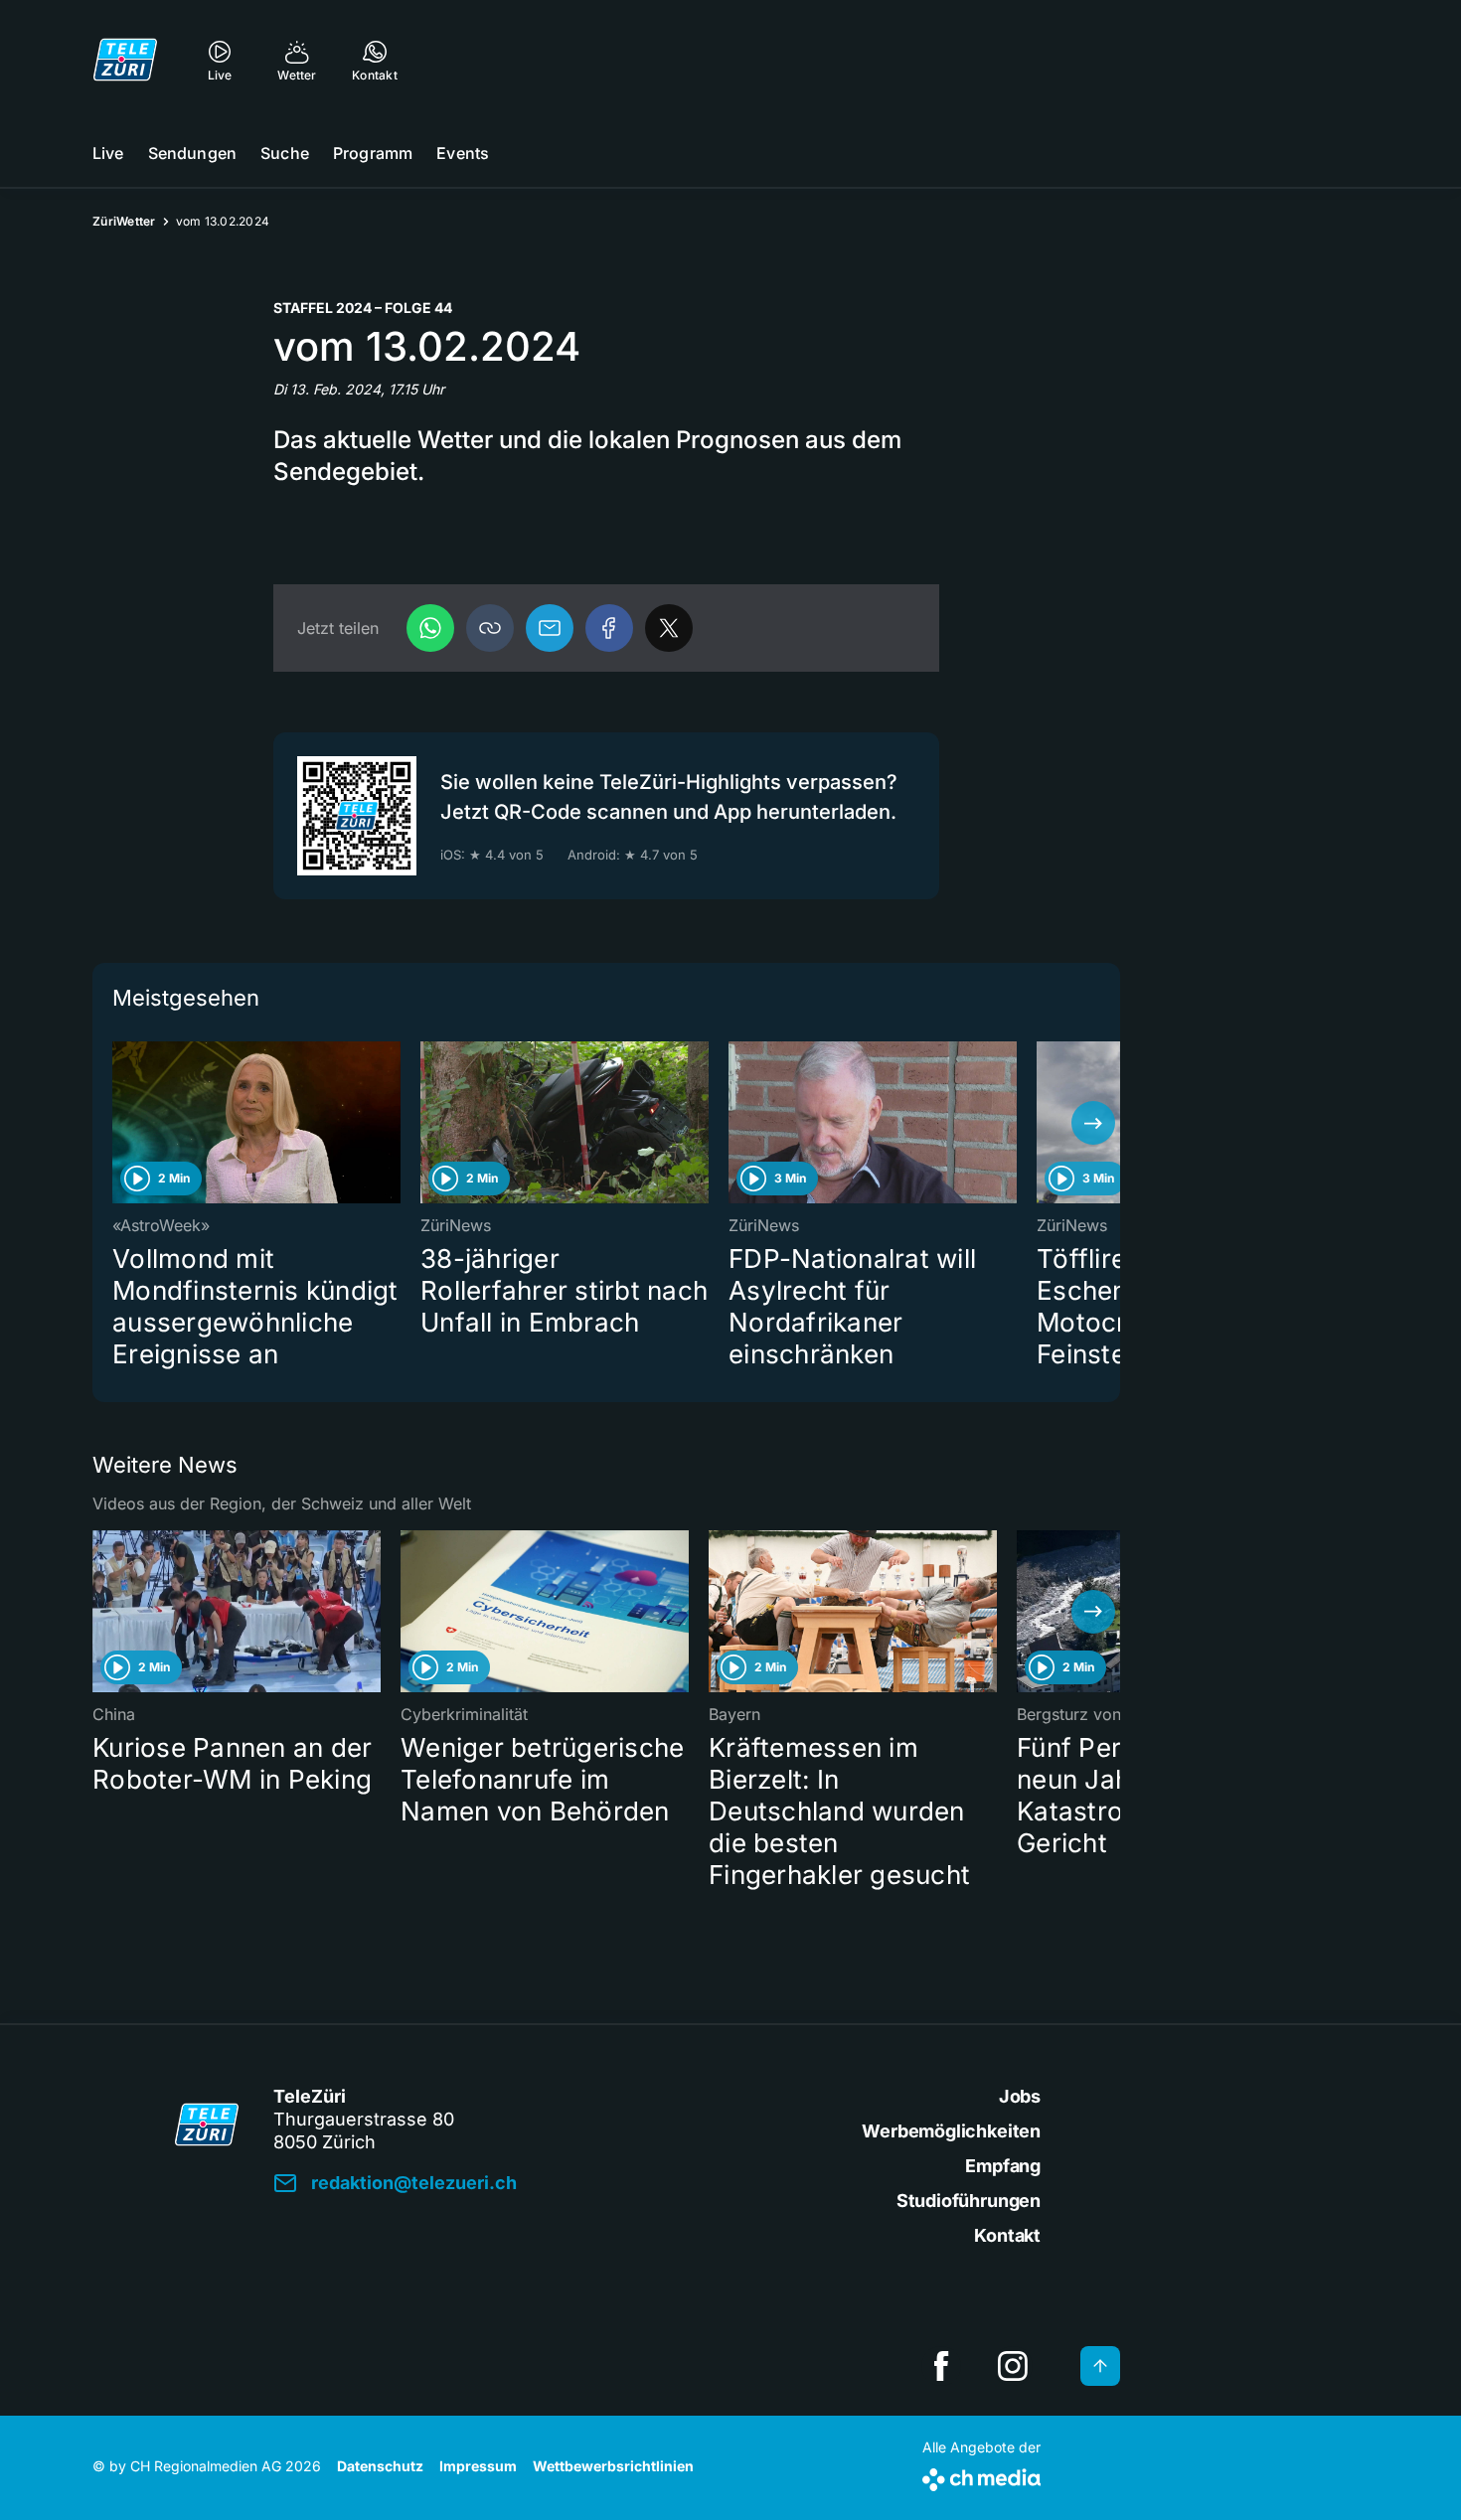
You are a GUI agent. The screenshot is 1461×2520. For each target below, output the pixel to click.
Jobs (1020, 2096)
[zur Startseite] (125, 60)
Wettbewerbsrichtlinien (613, 2466)
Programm (373, 153)
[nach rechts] (1093, 1123)
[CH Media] (981, 2476)
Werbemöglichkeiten (951, 2131)
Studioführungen (969, 2201)
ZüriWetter (124, 221)
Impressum (478, 2466)
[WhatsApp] (430, 628)
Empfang (1003, 2166)
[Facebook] (609, 628)
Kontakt (1007, 2235)
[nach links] (119, 1123)
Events (463, 153)
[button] (490, 628)
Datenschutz (380, 2466)
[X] (669, 628)
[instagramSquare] (1013, 2366)
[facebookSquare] (941, 2366)
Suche (285, 153)
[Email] (550, 628)
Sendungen (192, 153)
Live (108, 153)
